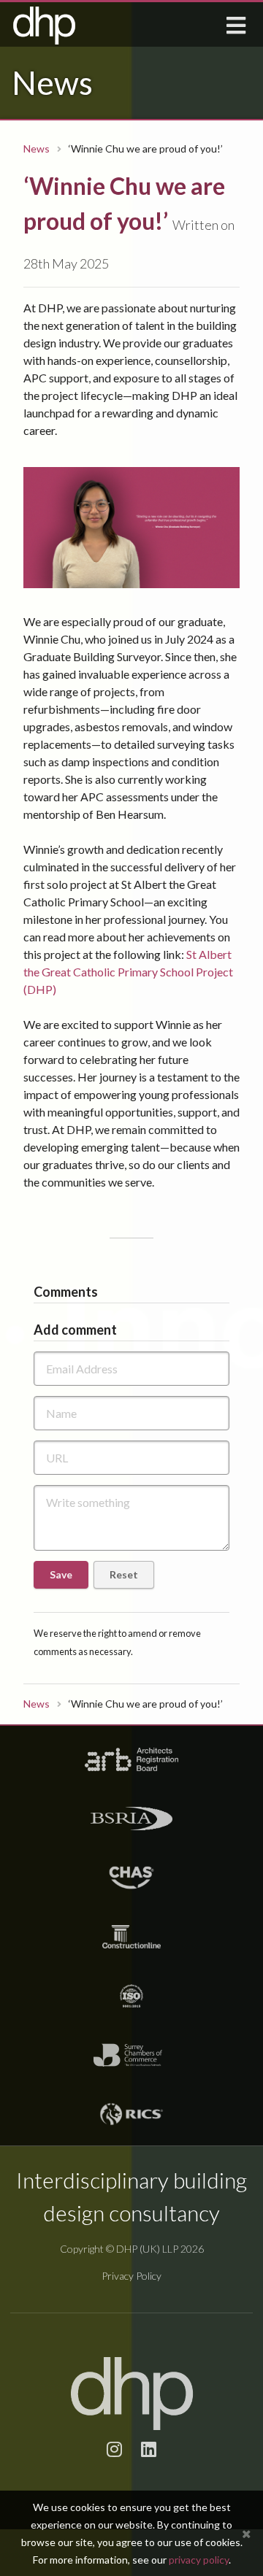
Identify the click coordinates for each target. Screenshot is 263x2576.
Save (61, 1574)
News (37, 149)
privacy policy (199, 2560)
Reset (124, 1574)
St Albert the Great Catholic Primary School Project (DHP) (128, 972)
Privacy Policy (131, 2276)
